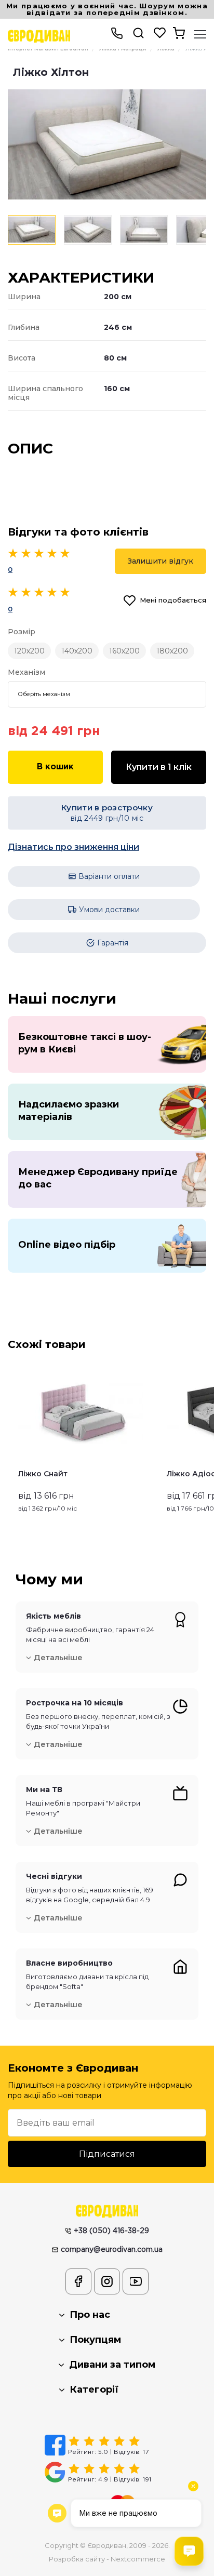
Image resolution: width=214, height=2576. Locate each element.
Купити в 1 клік (159, 767)
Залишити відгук (160, 561)
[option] (107, 144)
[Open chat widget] (189, 2551)
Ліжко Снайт (43, 1474)
